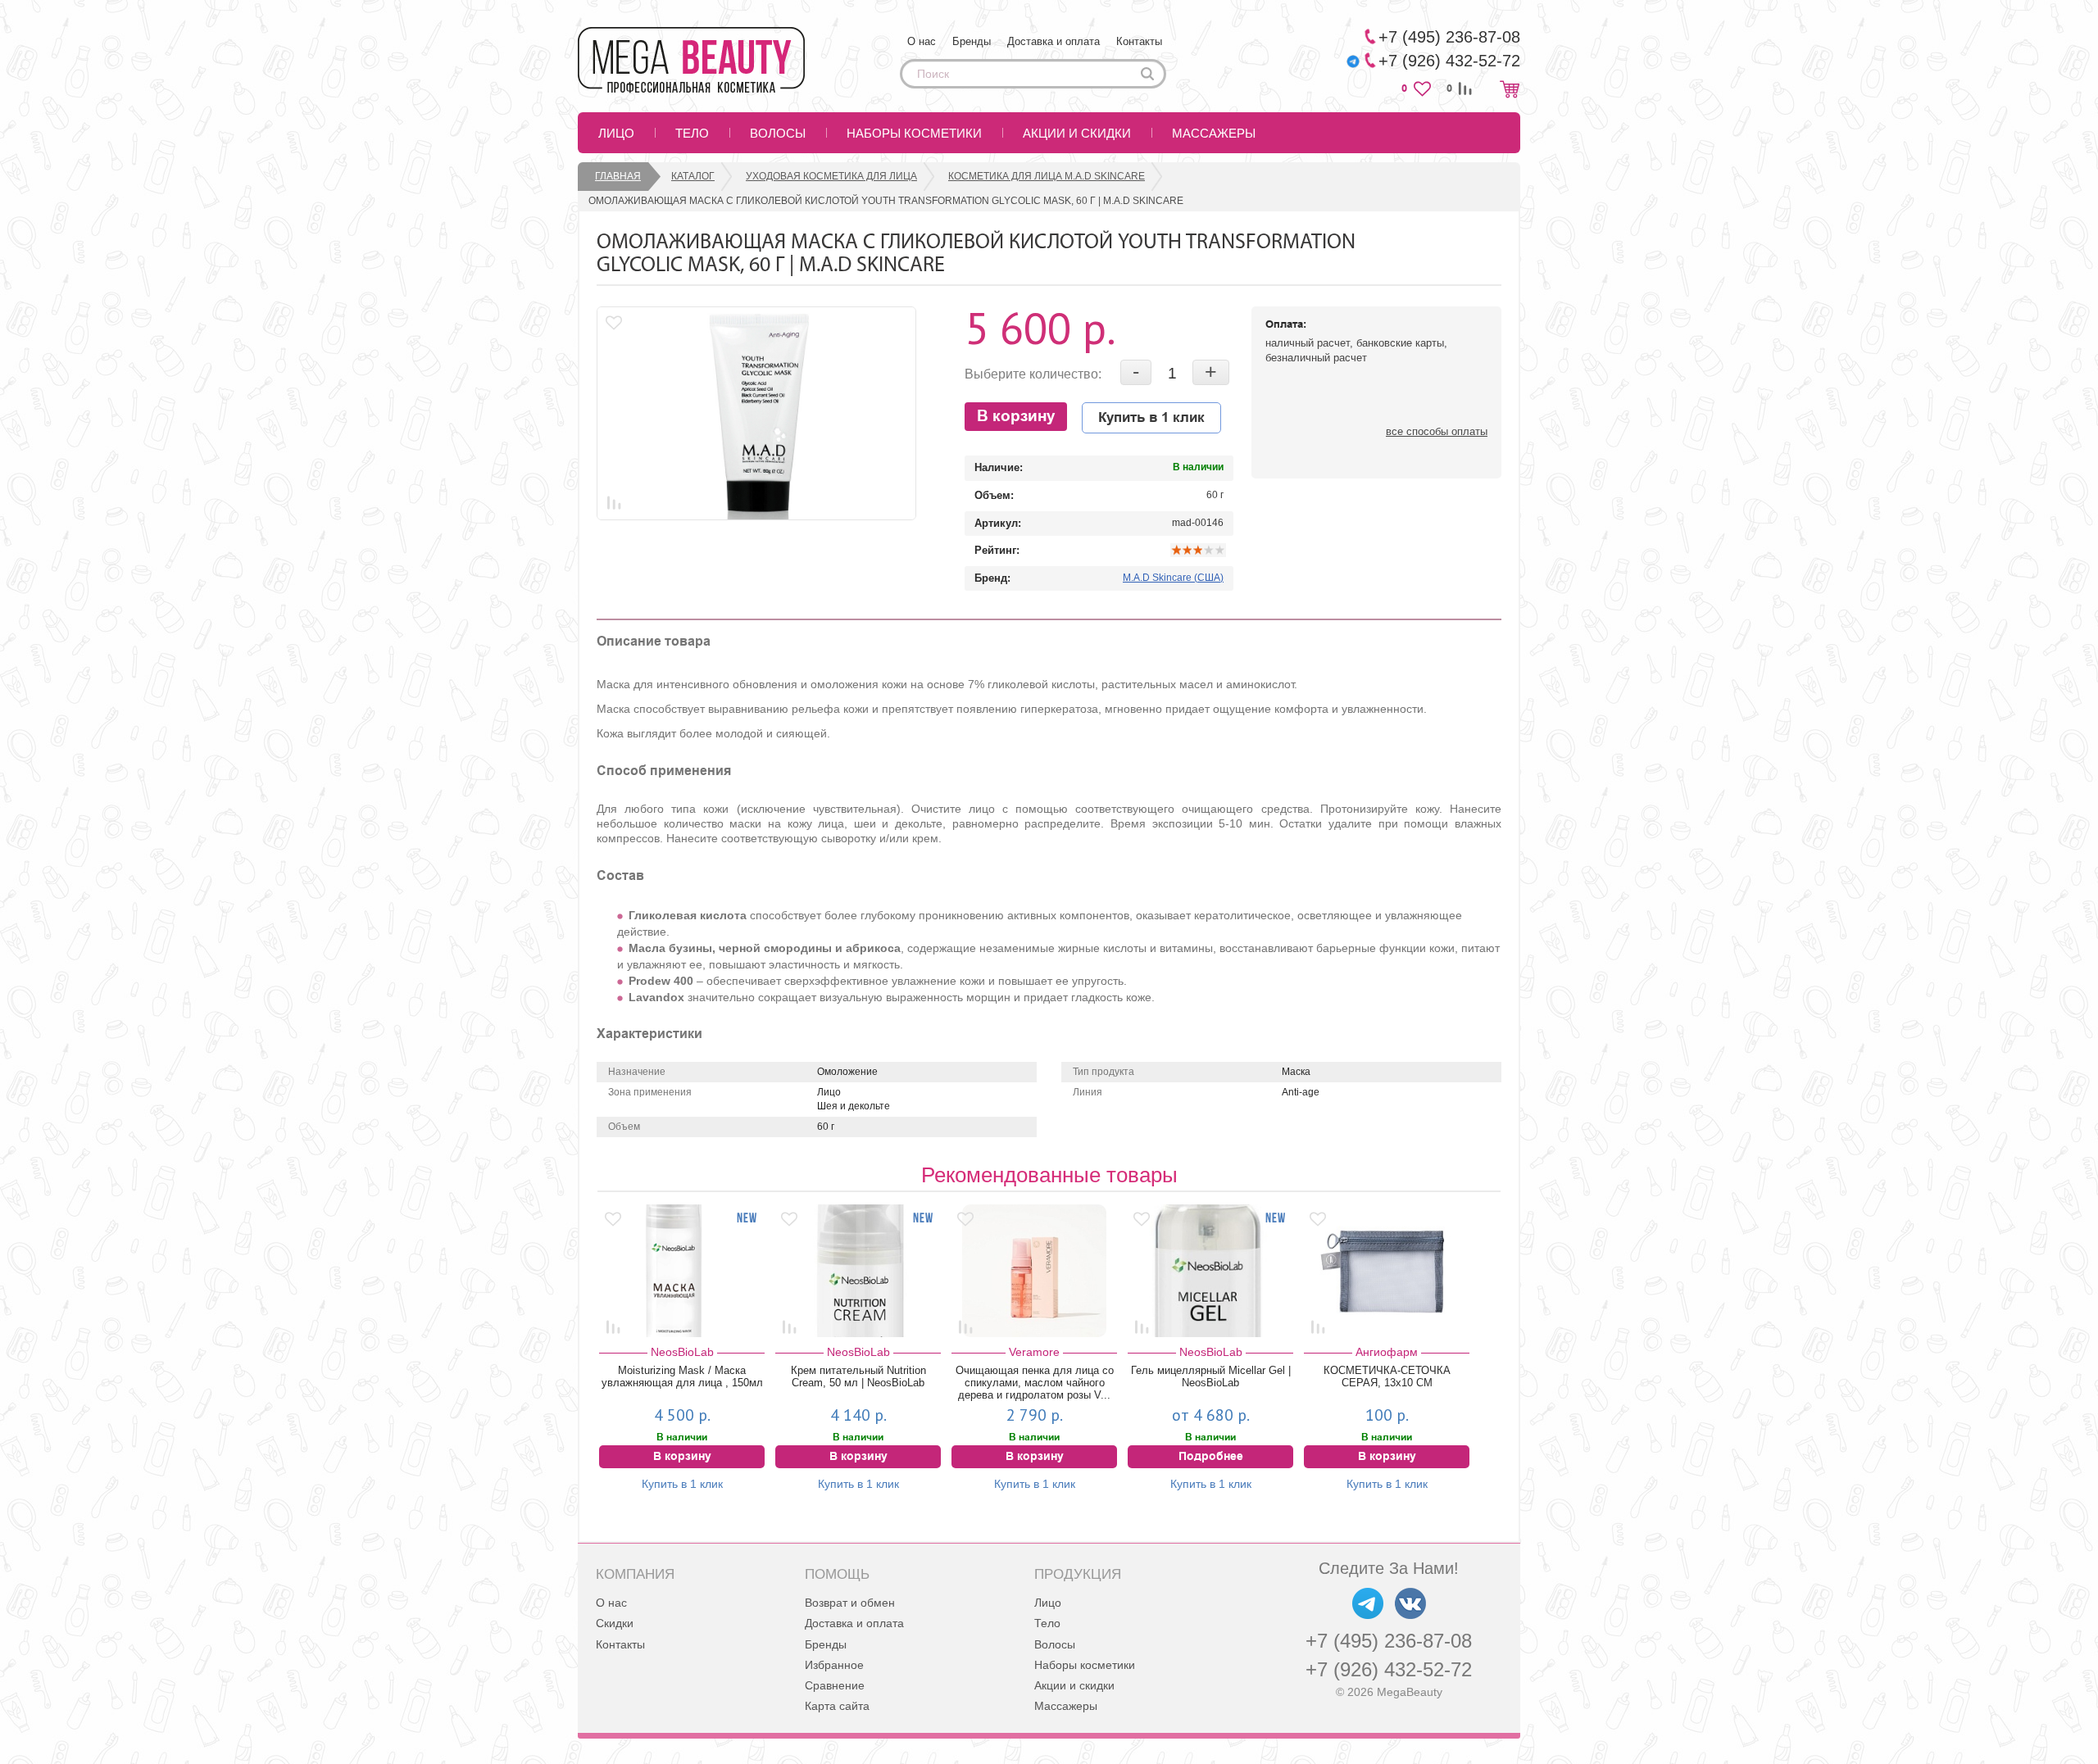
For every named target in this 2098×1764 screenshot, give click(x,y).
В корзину (1016, 417)
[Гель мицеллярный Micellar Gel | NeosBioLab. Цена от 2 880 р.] (1210, 1271)
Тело (692, 133)
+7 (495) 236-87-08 (1389, 1641)
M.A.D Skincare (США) (1173, 578)
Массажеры (1214, 133)
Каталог (693, 176)
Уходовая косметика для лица (831, 176)
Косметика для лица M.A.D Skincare (1047, 176)
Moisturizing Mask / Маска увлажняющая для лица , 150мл (682, 1376)
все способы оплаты (1437, 431)
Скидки (615, 1623)
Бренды (972, 41)
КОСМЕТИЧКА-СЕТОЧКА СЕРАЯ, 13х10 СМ (1387, 1376)
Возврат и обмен (850, 1603)
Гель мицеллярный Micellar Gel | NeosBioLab (1211, 1376)
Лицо (616, 133)
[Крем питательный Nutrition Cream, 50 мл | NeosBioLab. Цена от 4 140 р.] (858, 1271)
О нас (922, 41)
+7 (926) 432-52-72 (1389, 1669)
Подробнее (1211, 1457)
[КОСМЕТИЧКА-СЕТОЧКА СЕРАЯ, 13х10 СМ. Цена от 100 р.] (1387, 1271)
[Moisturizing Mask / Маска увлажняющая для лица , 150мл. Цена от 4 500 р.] (682, 1271)
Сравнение (835, 1685)
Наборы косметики (914, 133)
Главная (618, 176)
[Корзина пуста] (1510, 89)
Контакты (1139, 41)
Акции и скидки (1077, 133)
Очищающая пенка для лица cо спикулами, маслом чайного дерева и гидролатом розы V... (1035, 1383)
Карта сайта (837, 1706)
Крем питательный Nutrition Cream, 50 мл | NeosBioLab (858, 1376)
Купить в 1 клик (1151, 418)
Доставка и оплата (1054, 41)
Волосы (778, 133)
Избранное (834, 1665)
